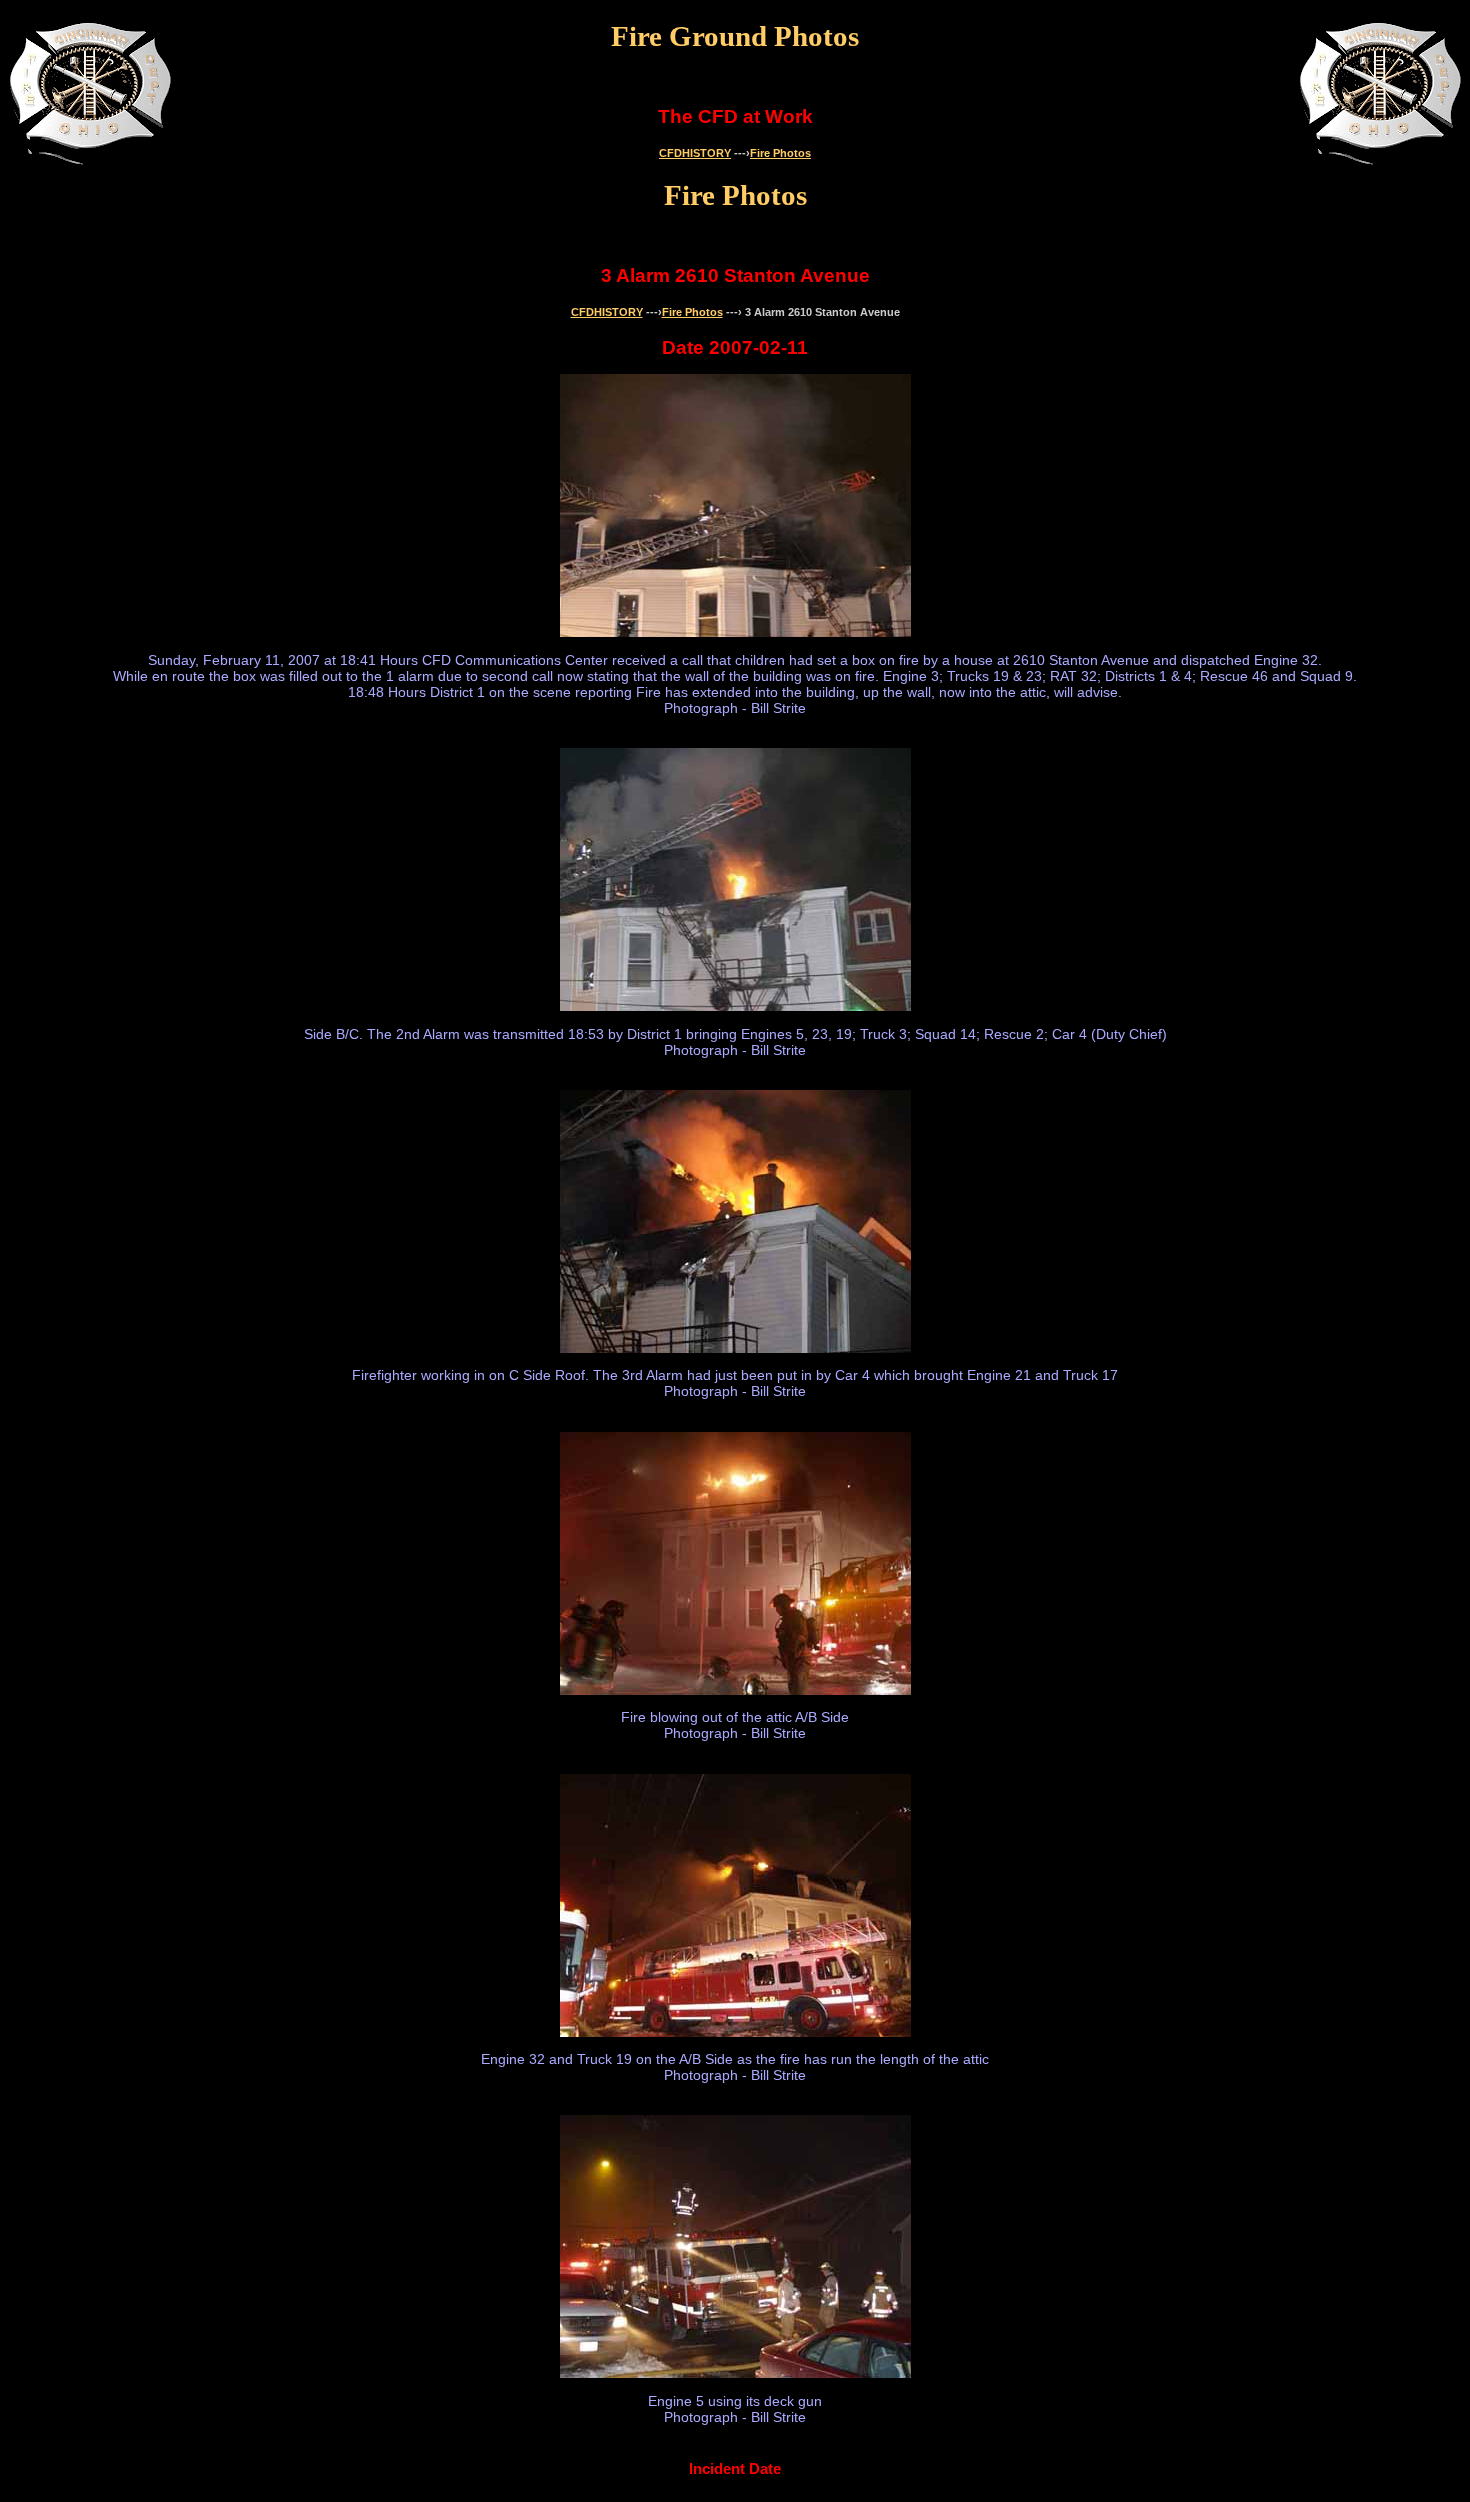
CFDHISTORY (695, 153)
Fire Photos (780, 153)
